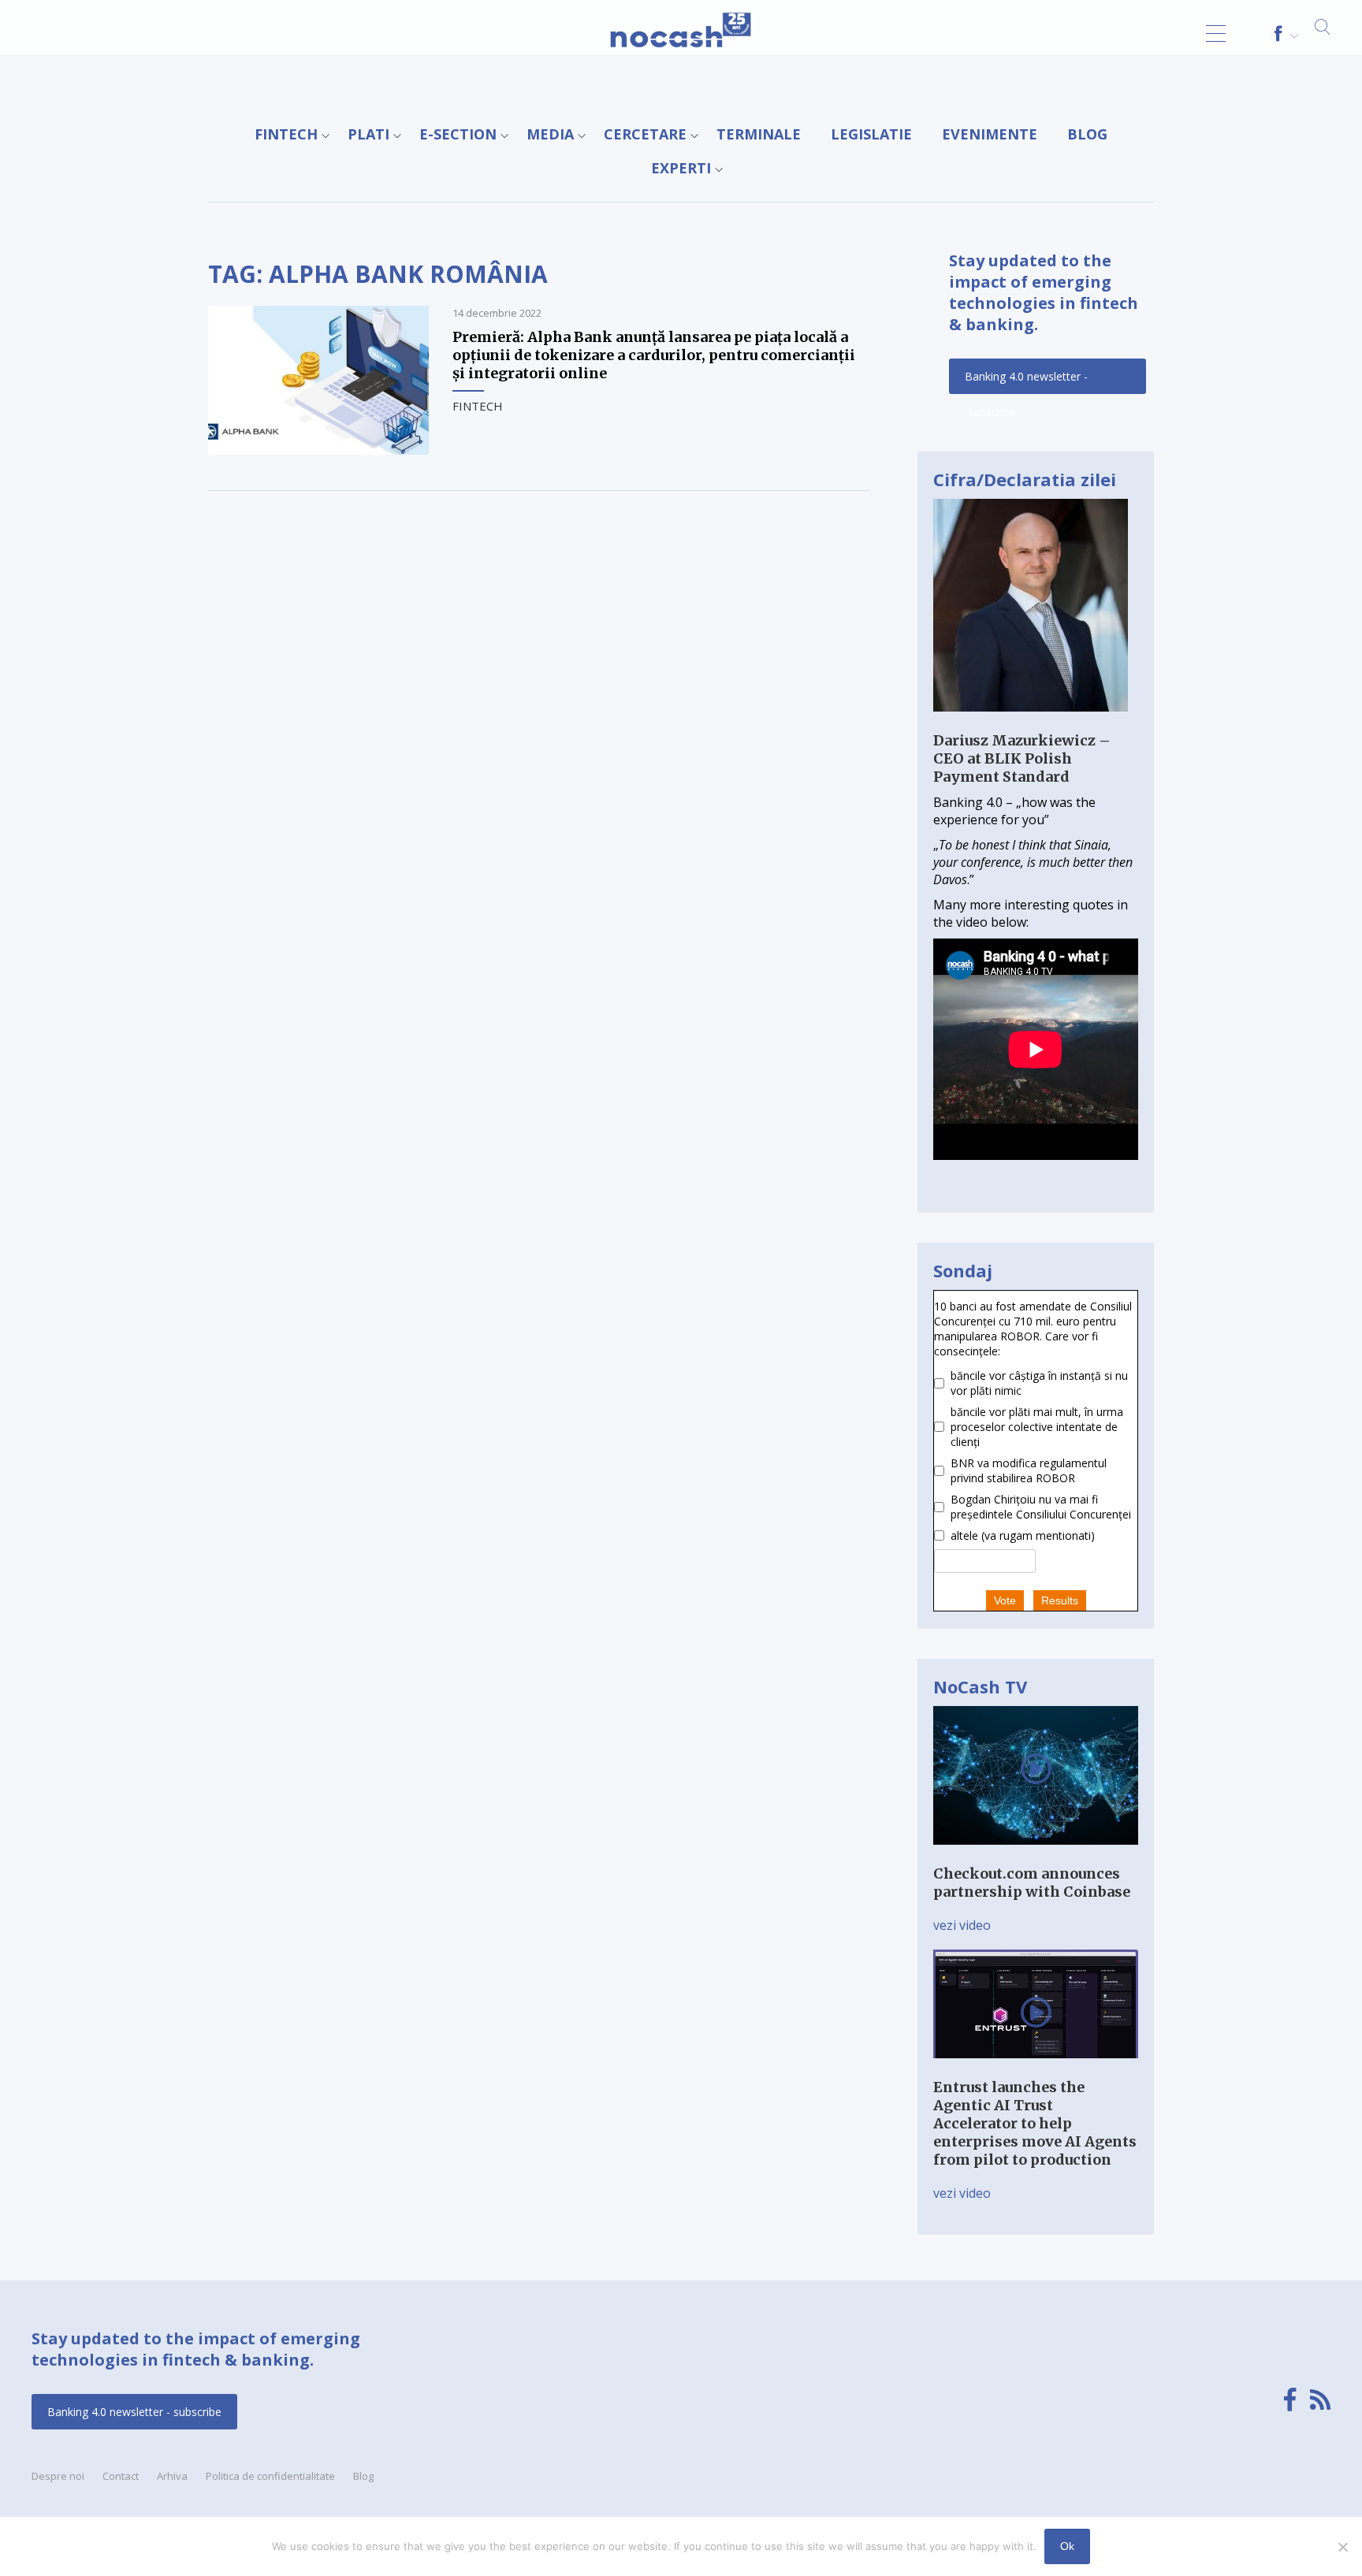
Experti (681, 168)
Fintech (286, 134)
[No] (1342, 2547)
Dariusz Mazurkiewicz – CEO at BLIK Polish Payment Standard (1022, 758)
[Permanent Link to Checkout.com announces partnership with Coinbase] (1036, 1856)
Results (1060, 1600)
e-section (458, 134)
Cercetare (645, 134)
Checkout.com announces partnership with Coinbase (1032, 1883)
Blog (1087, 134)
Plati (368, 134)
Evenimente (990, 134)
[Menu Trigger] (1216, 33)
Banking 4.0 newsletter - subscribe (1026, 381)
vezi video (962, 1925)
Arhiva (172, 2476)
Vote (1005, 1600)
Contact (121, 2476)
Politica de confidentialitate (270, 2476)
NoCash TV (980, 1686)
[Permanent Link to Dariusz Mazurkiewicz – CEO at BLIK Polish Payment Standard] (1031, 723)
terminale (759, 134)
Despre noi (58, 2476)
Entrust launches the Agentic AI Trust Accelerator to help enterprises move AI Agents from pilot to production (1035, 2123)
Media (550, 134)
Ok (1067, 2546)
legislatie (871, 134)
